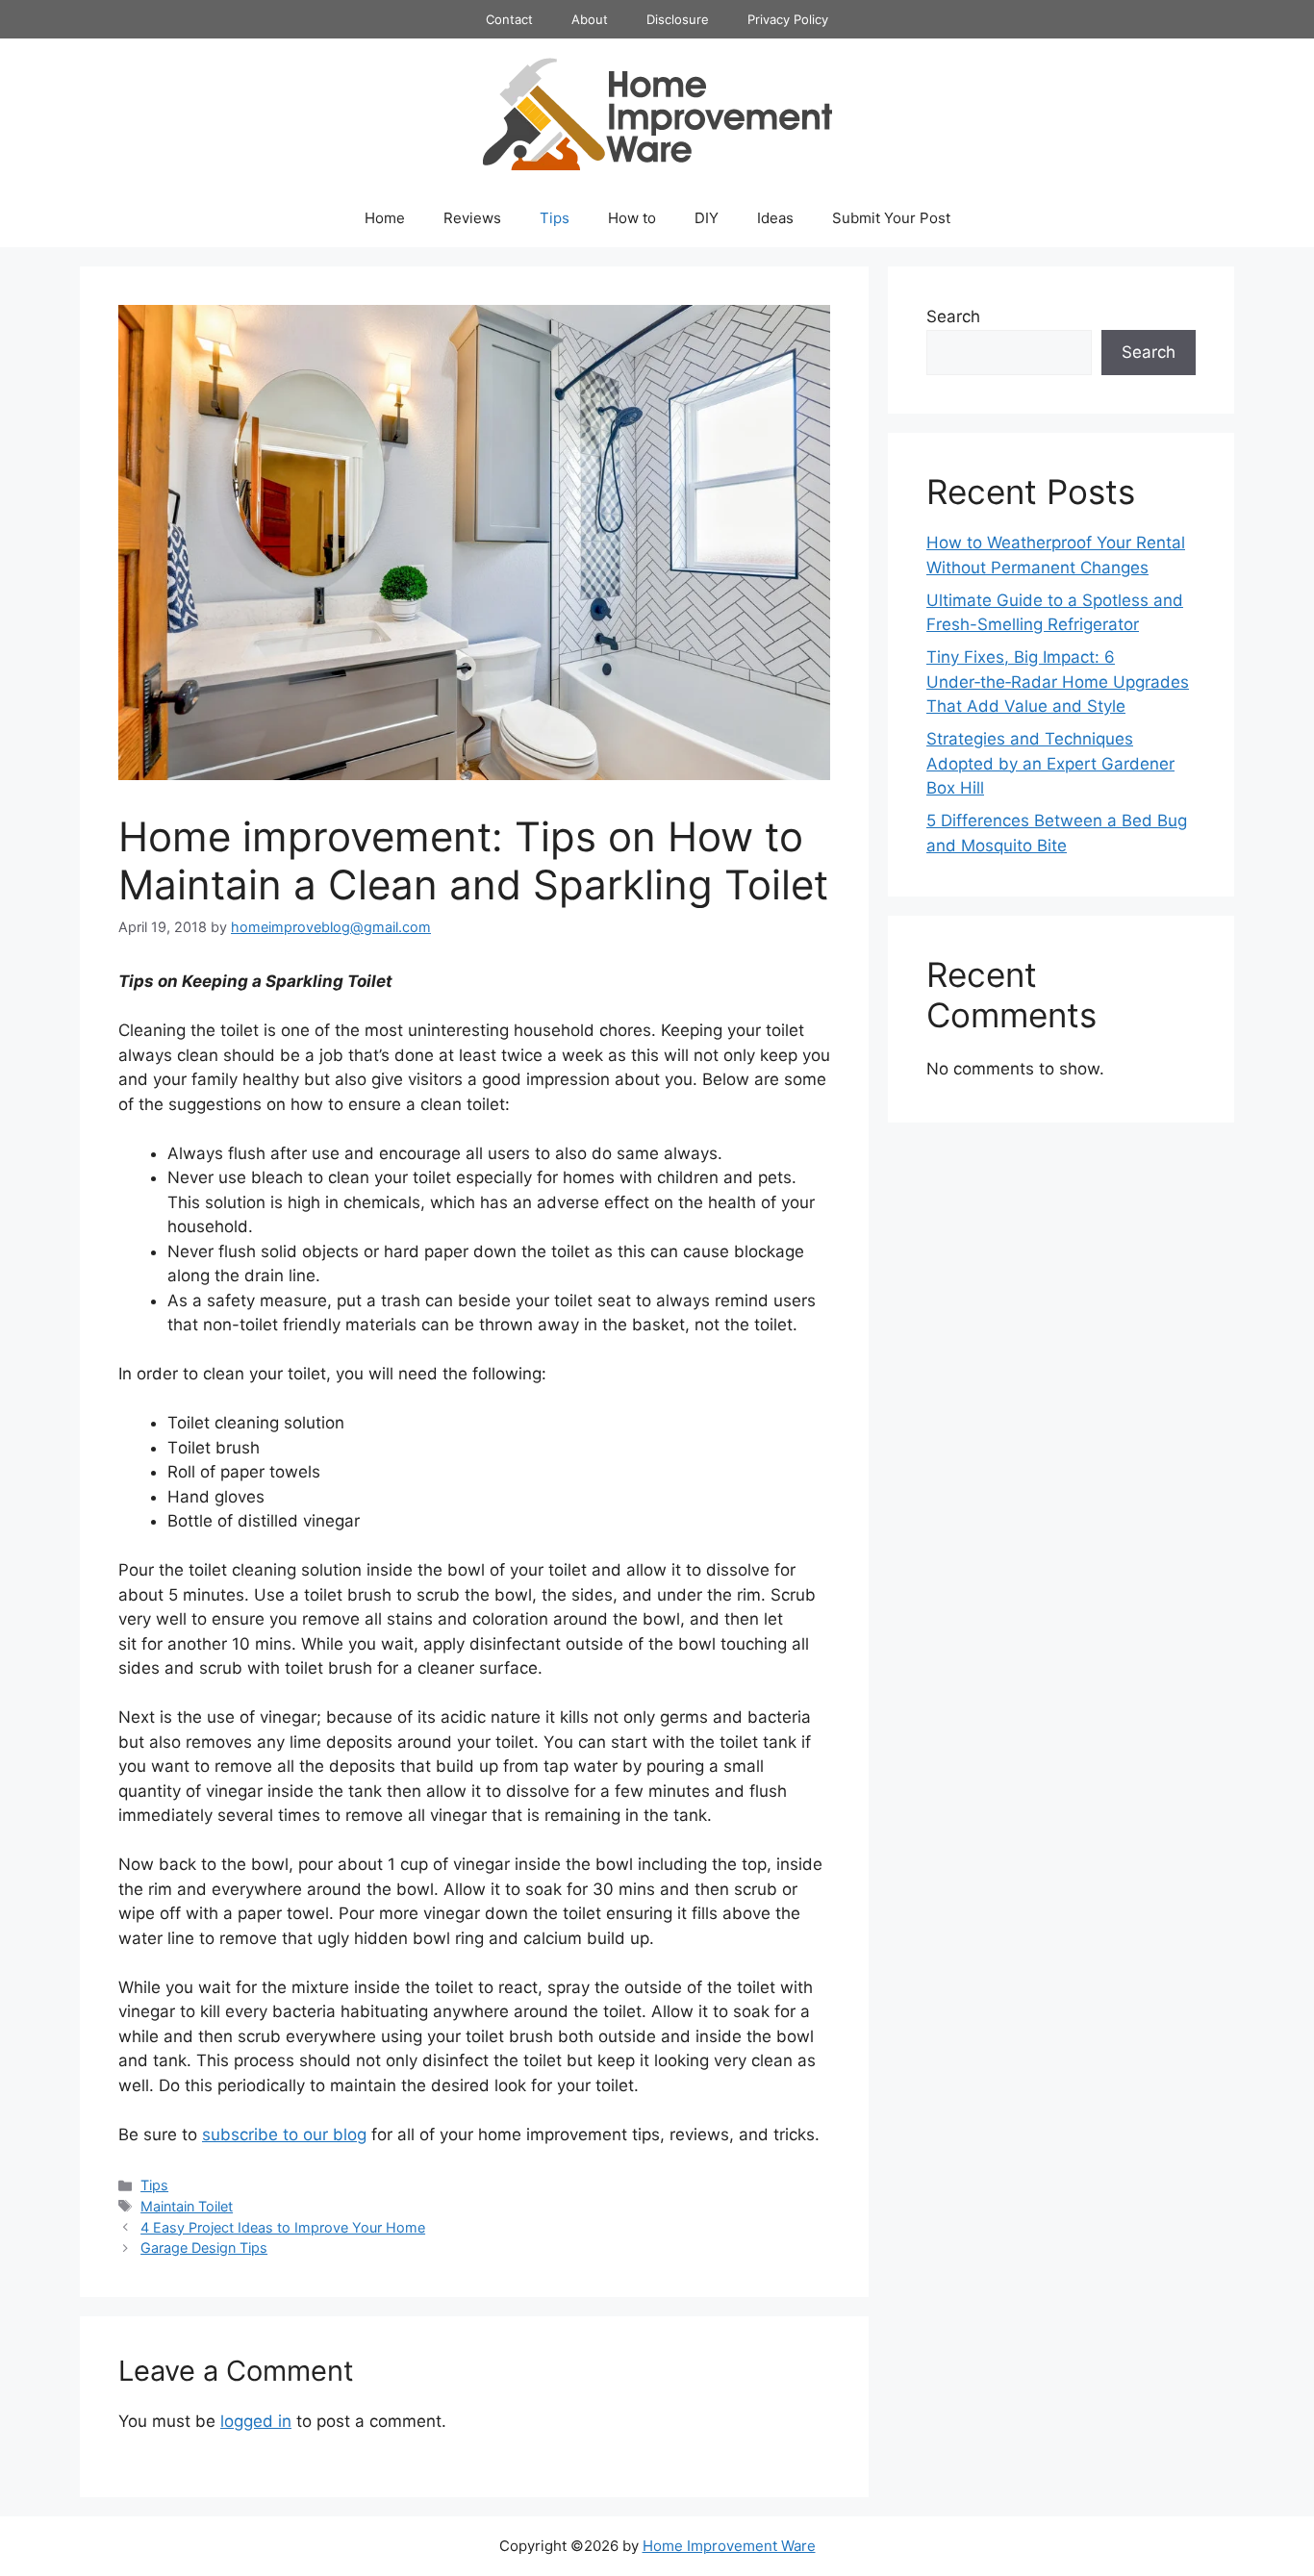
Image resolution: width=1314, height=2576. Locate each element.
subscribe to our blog (284, 2134)
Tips (555, 218)
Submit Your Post (891, 218)
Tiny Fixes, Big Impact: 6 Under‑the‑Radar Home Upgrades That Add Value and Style (1058, 682)
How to (632, 218)
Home (385, 218)
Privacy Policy (788, 19)
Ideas (775, 218)
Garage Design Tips (204, 2248)
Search (953, 316)
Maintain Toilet (187, 2206)
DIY (707, 218)
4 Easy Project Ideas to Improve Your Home (283, 2227)
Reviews (472, 218)
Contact (509, 19)
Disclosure (678, 19)
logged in (256, 2421)
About (590, 19)
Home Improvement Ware (729, 2546)
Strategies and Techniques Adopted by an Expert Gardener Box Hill (1050, 763)
